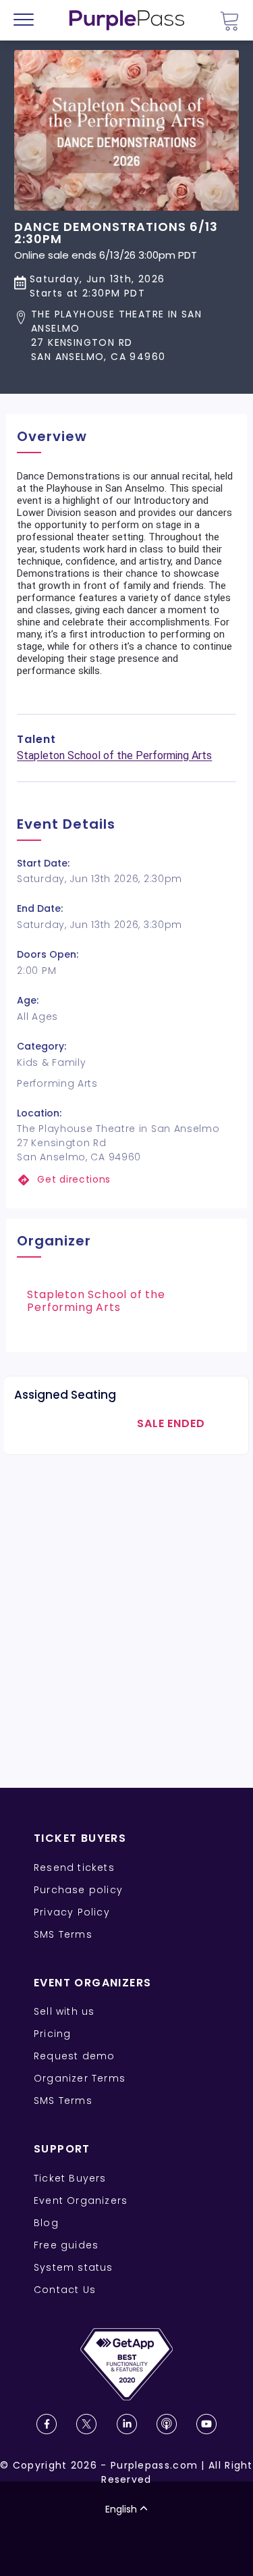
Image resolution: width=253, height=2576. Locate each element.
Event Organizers (81, 2200)
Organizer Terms (80, 2078)
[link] (126, 1180)
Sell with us (64, 2011)
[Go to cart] (229, 21)
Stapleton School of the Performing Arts (114, 755)
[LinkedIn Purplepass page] (127, 2424)
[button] (126, 336)
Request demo (74, 2056)
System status (74, 2267)
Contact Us (65, 2290)
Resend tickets (74, 1867)
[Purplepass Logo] (127, 20)
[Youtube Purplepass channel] (206, 2424)
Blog (46, 2223)
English (121, 2509)
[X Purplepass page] (86, 2424)
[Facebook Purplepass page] (47, 2424)
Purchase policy (78, 1890)
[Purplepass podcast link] (167, 2424)
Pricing (52, 2034)
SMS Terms (63, 1934)
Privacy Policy (72, 1912)
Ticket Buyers (70, 2178)
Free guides (66, 2245)
